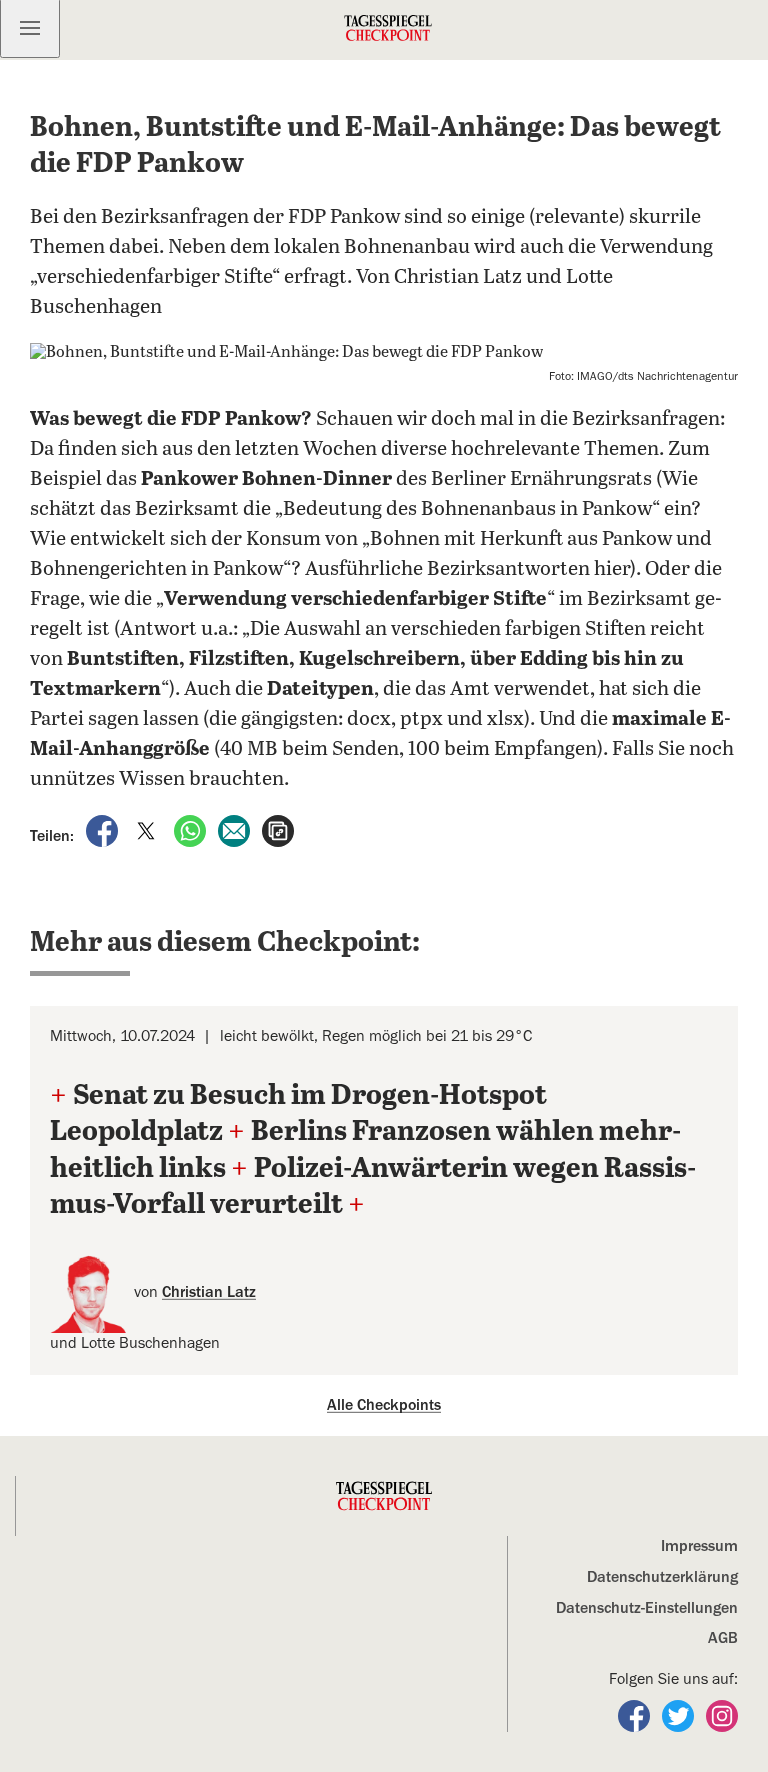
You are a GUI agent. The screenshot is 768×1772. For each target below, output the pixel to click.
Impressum (699, 1546)
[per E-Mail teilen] (236, 829)
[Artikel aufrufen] (278, 829)
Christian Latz (209, 1292)
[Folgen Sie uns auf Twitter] (680, 1715)
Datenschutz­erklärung (662, 1577)
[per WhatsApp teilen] (192, 829)
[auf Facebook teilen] (104, 829)
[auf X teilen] (148, 829)
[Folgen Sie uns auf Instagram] (722, 1715)
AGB (723, 1638)
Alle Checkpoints (384, 1405)
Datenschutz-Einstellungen (647, 1608)
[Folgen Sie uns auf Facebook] (636, 1715)
